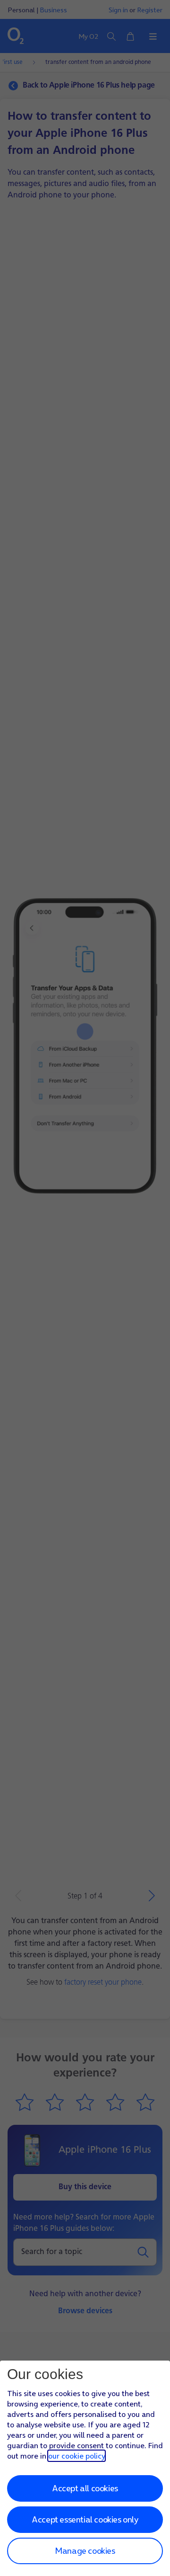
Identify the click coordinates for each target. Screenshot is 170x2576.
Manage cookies (85, 2551)
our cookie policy (76, 2456)
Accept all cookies (85, 2488)
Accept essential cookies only (85, 2519)
